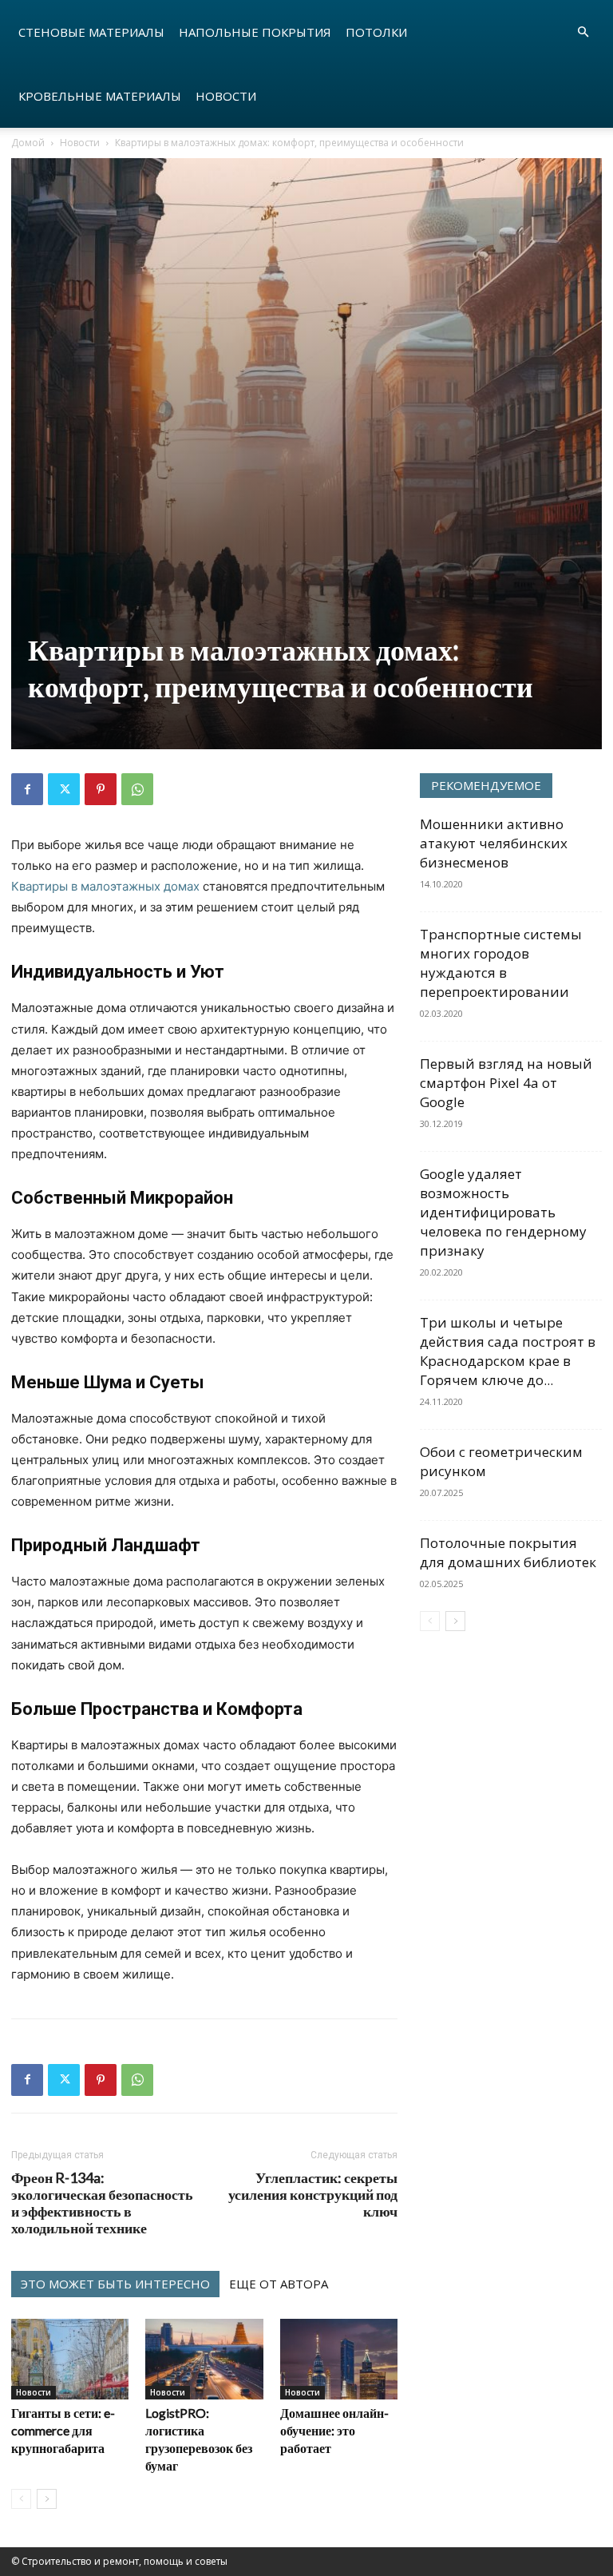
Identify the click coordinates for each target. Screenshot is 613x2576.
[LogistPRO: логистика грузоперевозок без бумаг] (204, 2359)
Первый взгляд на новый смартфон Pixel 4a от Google (506, 1083)
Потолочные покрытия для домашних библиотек (508, 1552)
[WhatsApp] (137, 789)
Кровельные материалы (100, 96)
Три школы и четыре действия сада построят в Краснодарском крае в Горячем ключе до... (508, 1351)
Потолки (376, 32)
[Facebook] (27, 789)
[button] (583, 32)
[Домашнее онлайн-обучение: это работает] (339, 2359)
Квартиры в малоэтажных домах (105, 886)
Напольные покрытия (255, 32)
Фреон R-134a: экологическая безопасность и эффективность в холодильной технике (102, 2203)
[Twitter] (64, 789)
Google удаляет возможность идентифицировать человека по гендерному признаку (503, 1212)
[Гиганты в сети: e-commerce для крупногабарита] (70, 2359)
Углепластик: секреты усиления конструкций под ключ (313, 2195)
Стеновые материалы (91, 32)
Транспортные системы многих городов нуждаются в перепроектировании (501, 963)
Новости (226, 96)
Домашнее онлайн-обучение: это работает (334, 2430)
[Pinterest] (101, 789)
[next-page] (47, 2499)
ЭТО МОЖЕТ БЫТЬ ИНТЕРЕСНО (115, 2284)
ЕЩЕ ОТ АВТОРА (279, 2284)
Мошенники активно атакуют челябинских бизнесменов (494, 843)
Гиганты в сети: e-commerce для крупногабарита (63, 2430)
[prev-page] (21, 2499)
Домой (28, 143)
